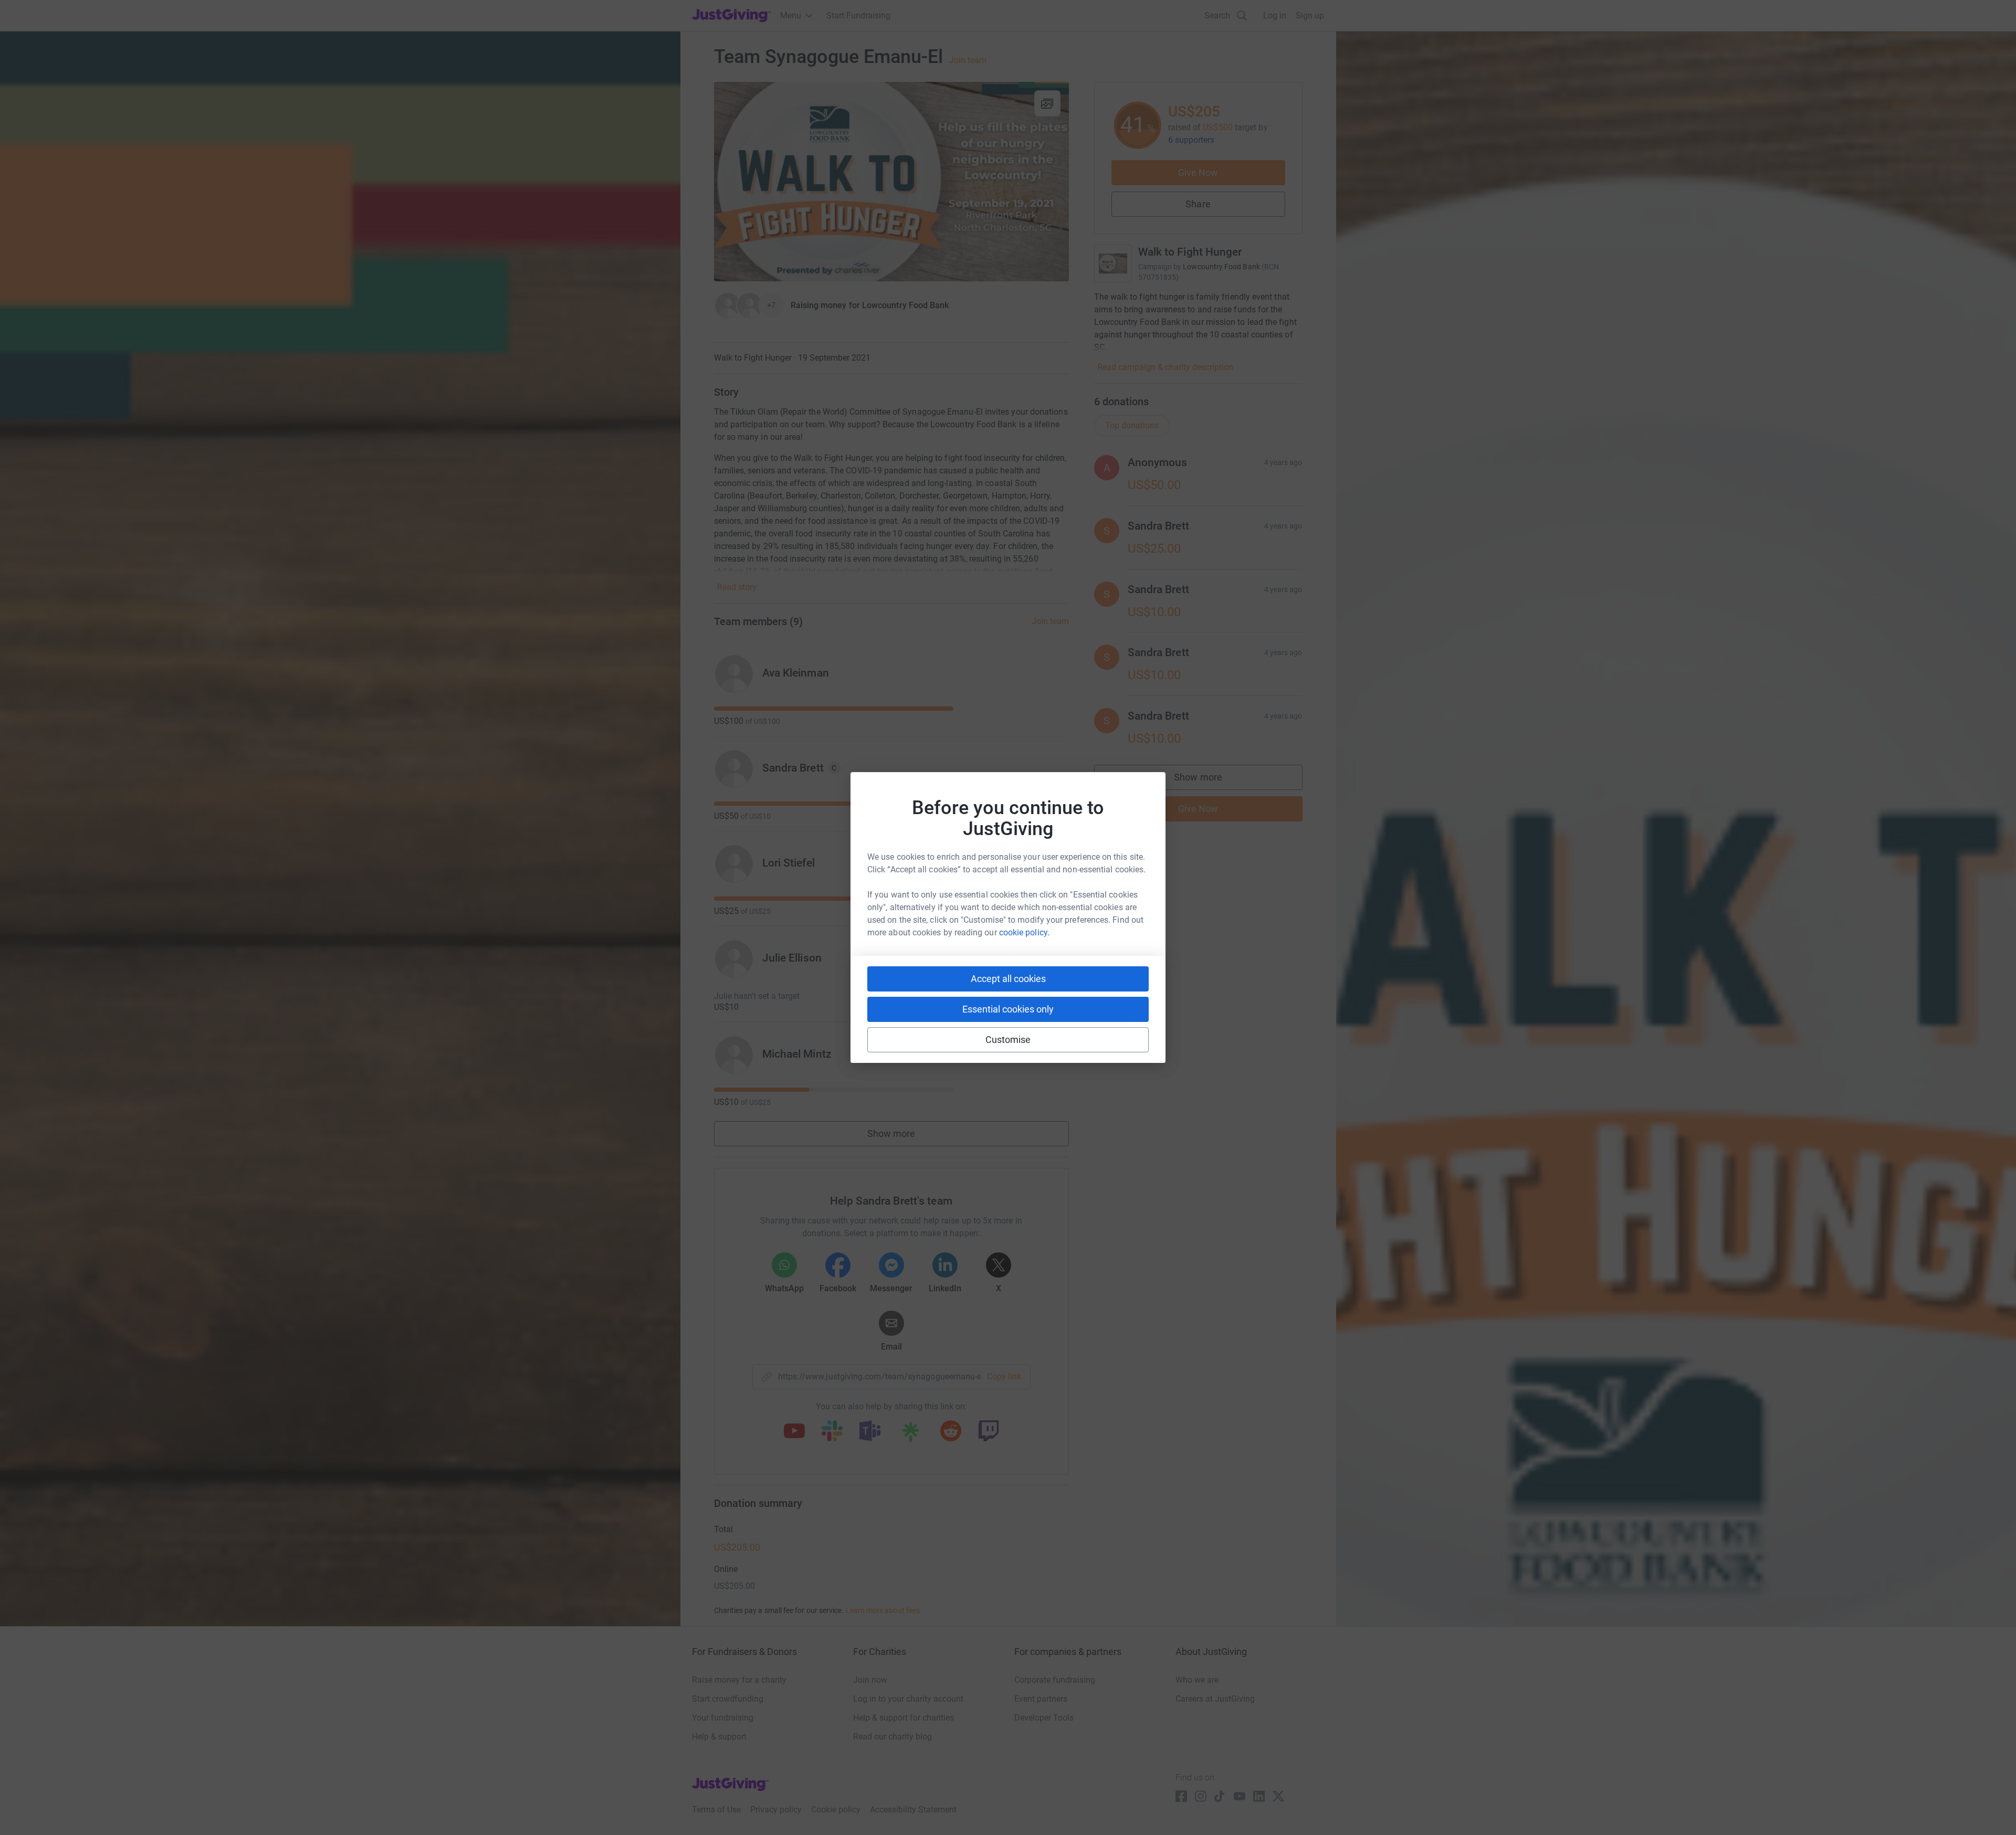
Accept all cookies (1008, 979)
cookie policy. (1024, 932)
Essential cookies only (1008, 1009)
